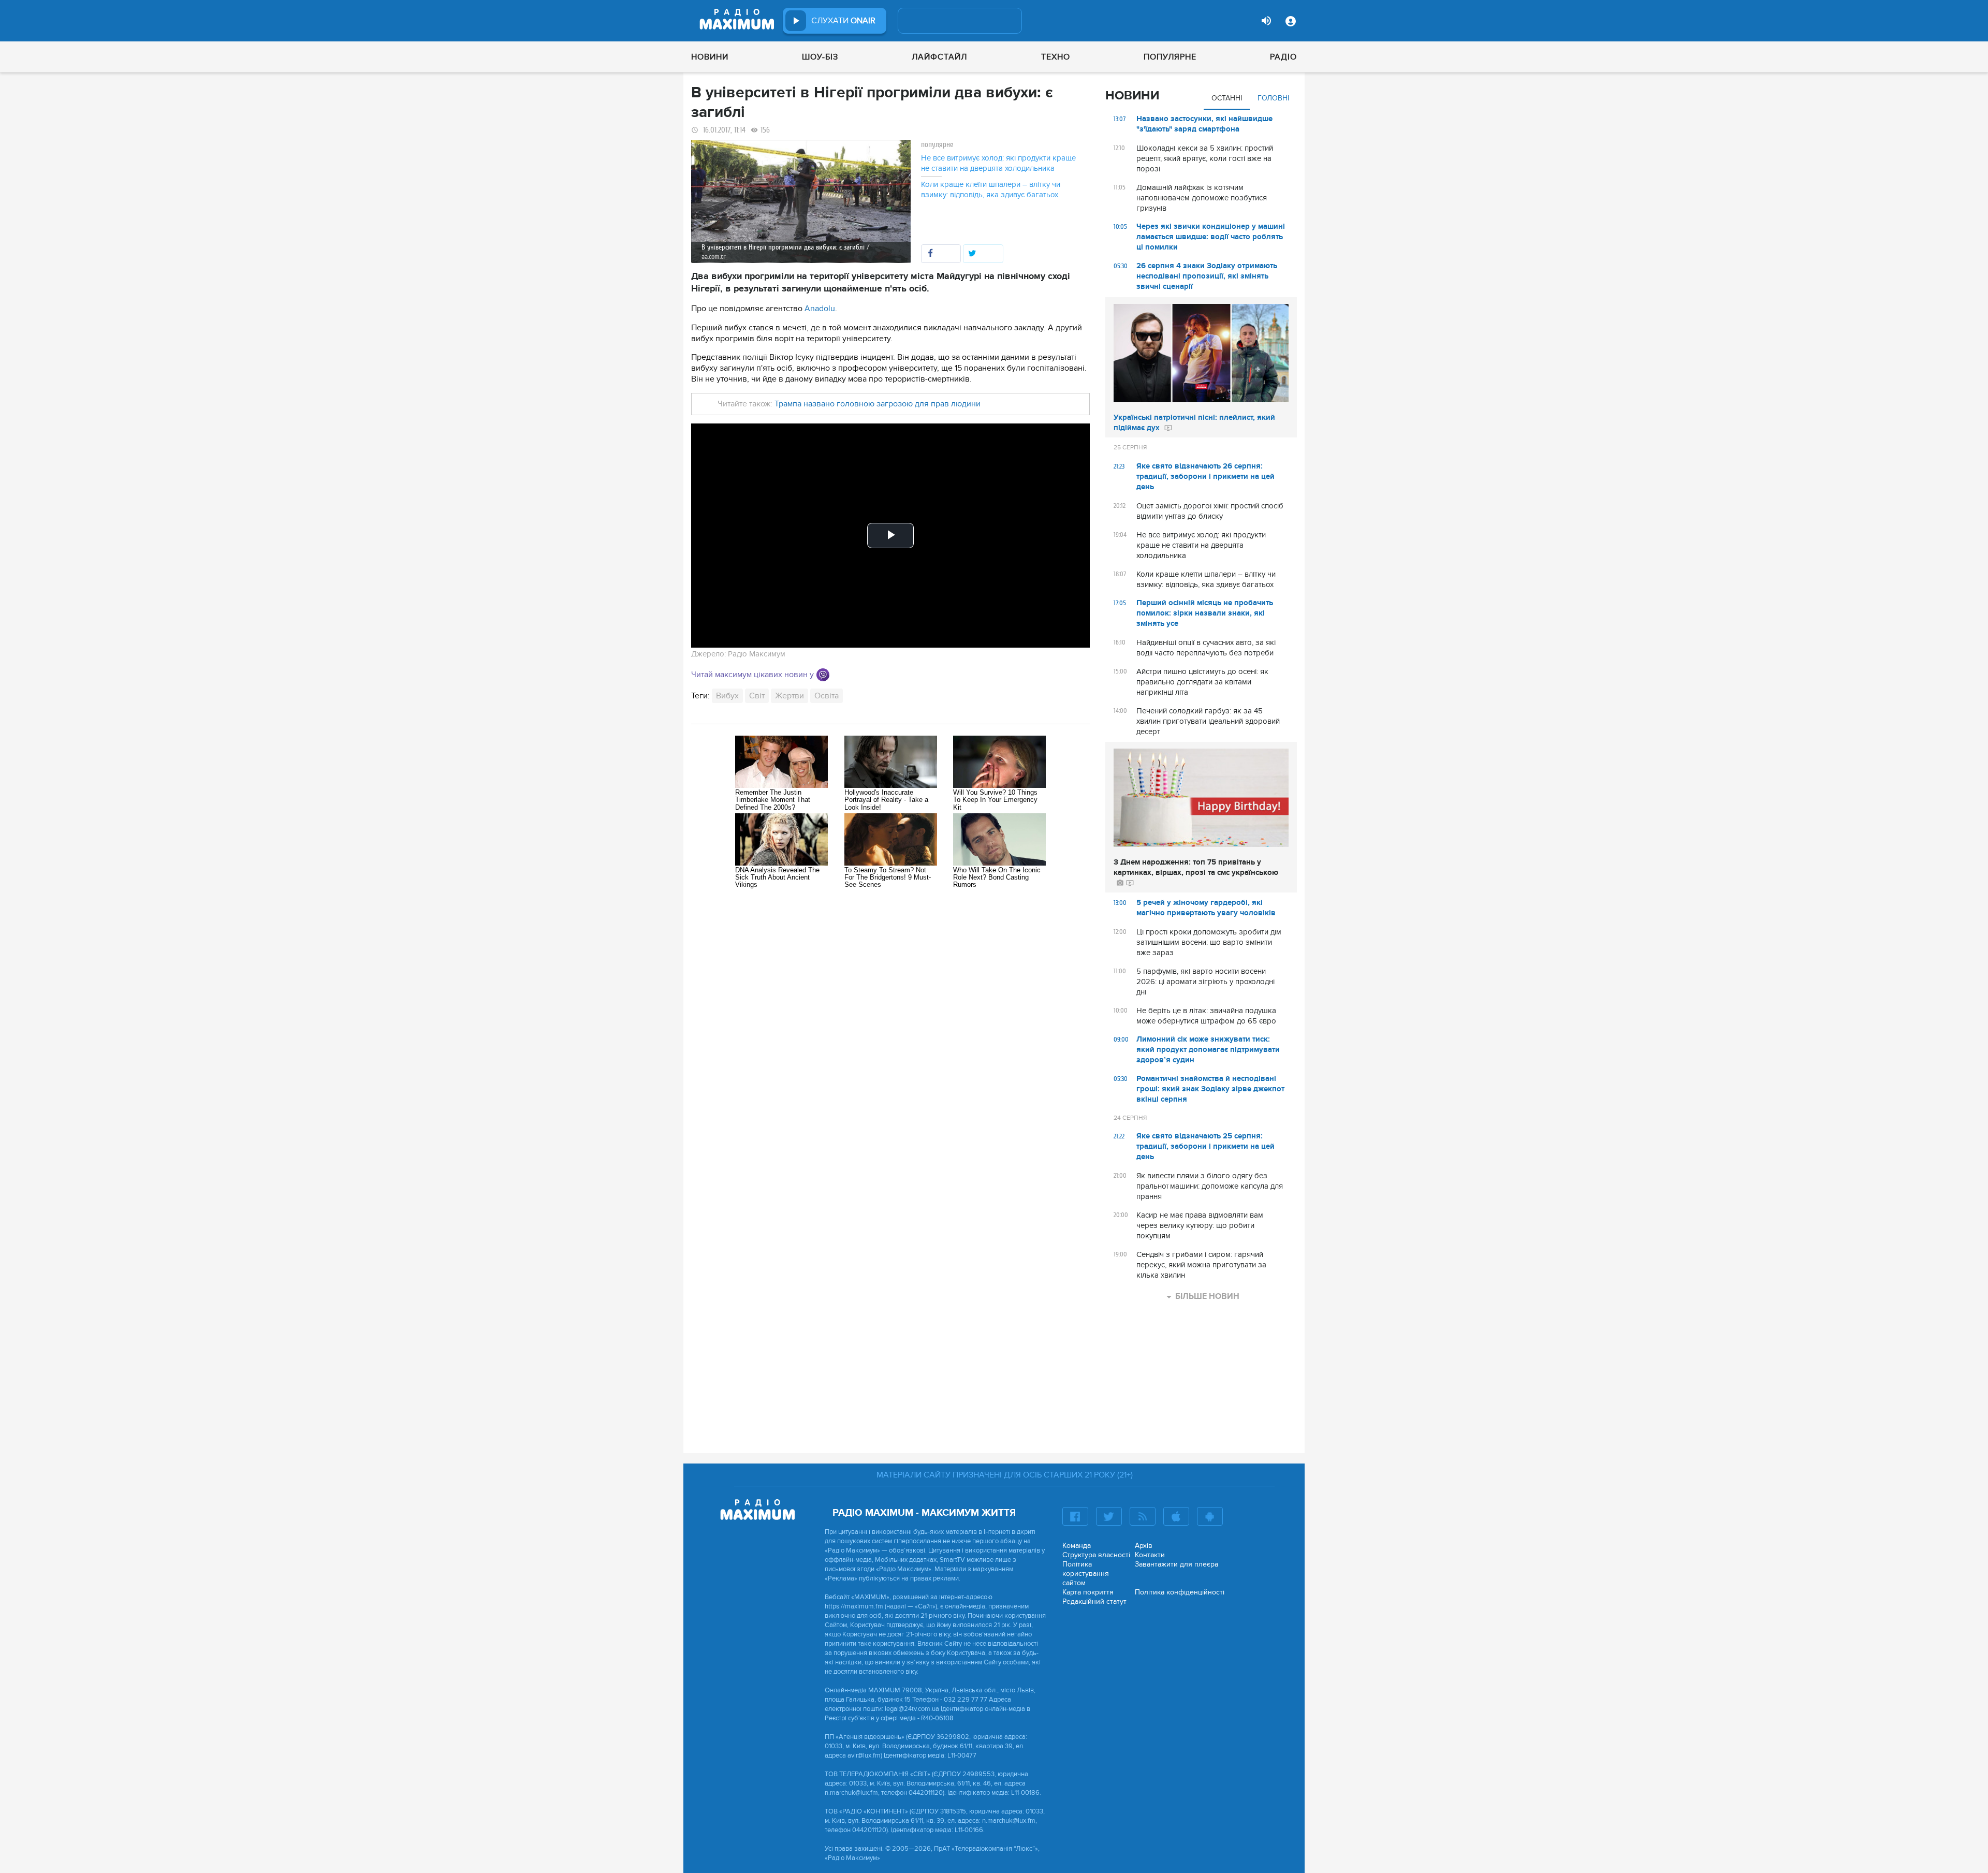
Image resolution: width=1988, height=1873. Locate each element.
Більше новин (1207, 1296)
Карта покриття (1088, 1592)
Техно (1056, 57)
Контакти (1150, 1555)
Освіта (827, 696)
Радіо (1283, 57)
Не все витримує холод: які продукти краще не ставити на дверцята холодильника (998, 163)
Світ (757, 696)
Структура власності (1096, 1555)
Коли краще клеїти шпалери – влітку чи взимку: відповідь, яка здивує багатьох (991, 189)
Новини (710, 57)
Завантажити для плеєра (1176, 1564)
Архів (1144, 1546)
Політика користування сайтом (1086, 1574)
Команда (1077, 1546)
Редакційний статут (1094, 1601)
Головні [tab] (1273, 98)
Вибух (727, 696)
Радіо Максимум (757, 654)
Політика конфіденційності (1180, 1592)
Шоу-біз (820, 57)
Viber (823, 675)
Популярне (1170, 57)
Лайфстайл (939, 57)
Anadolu (820, 309)
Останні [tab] (1227, 98)
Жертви (790, 696)
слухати (843, 21)
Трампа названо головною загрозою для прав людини (878, 404)
